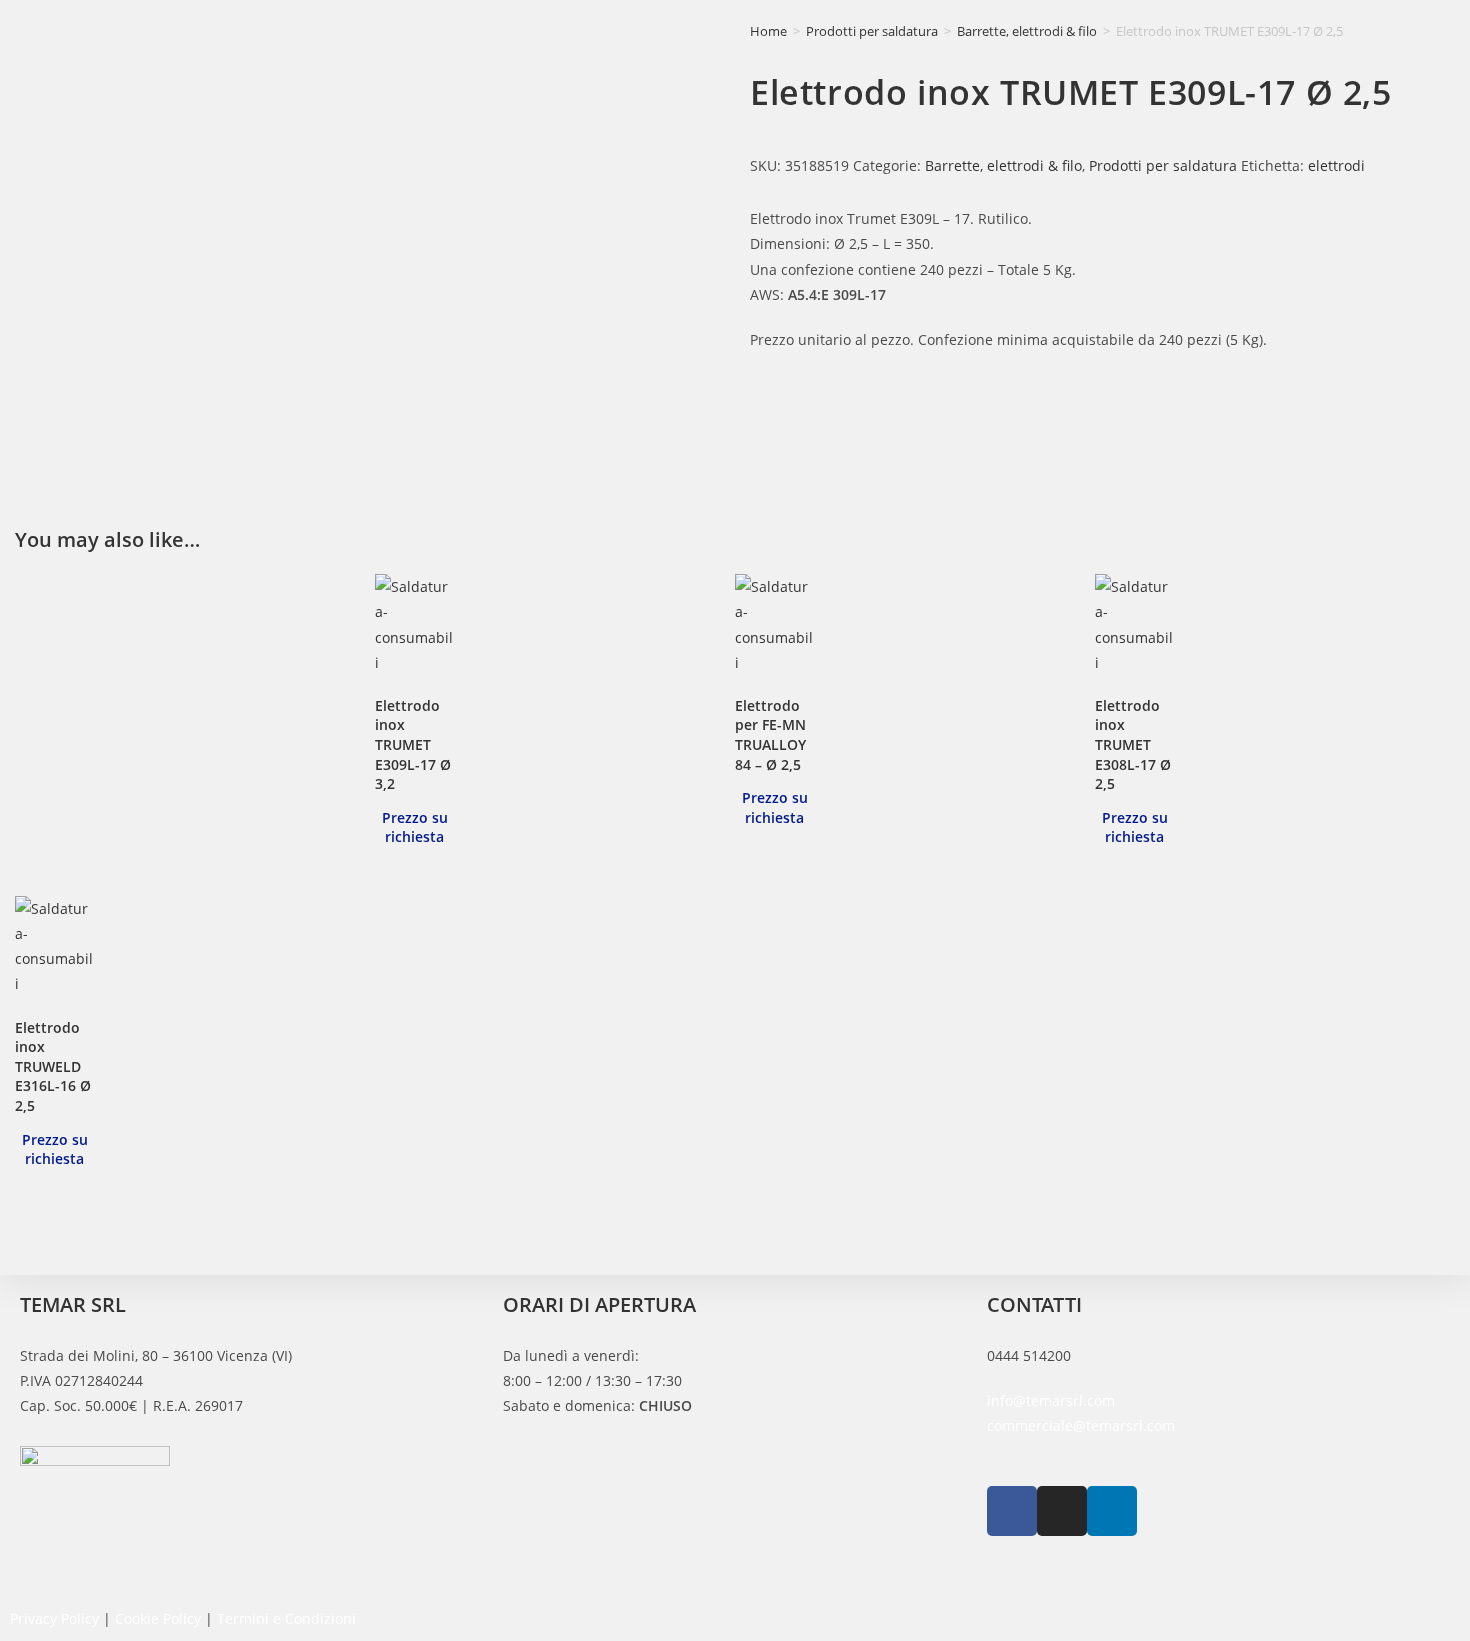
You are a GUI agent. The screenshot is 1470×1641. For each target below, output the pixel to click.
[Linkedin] (1112, 1511)
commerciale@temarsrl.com (1081, 1425)
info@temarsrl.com (1051, 1400)
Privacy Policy (54, 1618)
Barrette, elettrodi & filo (1027, 31)
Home (768, 31)
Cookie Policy (158, 1618)
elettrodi (1336, 165)
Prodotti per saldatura (872, 31)
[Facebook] (1012, 1511)
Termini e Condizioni (286, 1618)
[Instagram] (1062, 1511)
